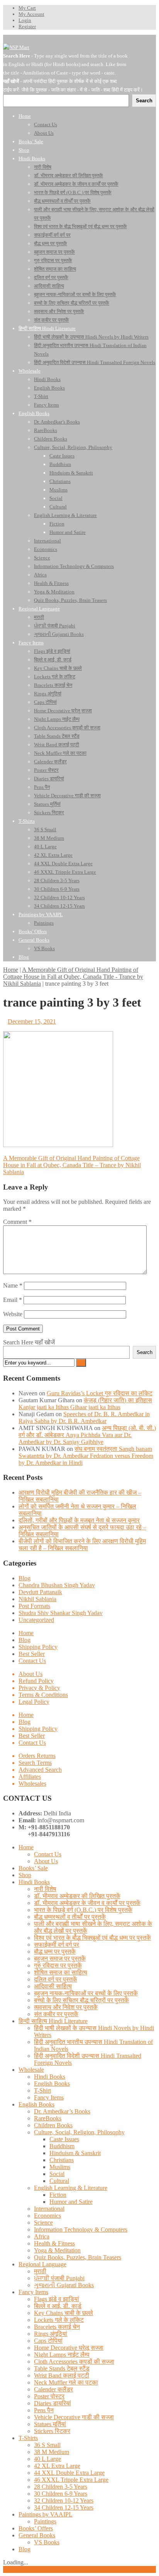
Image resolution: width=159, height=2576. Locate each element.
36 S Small (47, 2445)
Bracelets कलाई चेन (57, 2327)
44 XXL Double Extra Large (69, 2473)
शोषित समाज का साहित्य (61, 1972)
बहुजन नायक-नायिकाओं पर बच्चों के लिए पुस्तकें (86, 1993)
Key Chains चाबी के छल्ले (63, 2313)
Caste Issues (64, 2139)
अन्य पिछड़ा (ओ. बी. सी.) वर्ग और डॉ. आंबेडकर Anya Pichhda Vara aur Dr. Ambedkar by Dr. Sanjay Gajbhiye (87, 1435)
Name (13, 1285)
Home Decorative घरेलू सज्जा (69, 2348)
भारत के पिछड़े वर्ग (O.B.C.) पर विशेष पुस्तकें (83, 1910)
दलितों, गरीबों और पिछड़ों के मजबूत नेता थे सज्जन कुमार (79, 1520)
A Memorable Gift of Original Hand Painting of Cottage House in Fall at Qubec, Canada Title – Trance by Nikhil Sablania (72, 1165)
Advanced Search (40, 1770)
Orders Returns (37, 1756)
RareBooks (48, 2118)
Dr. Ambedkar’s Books (62, 2111)
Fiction (58, 2195)
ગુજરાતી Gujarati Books (64, 2285)
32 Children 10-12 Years (64, 2501)
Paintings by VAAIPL (46, 2514)
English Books (52, 2084)
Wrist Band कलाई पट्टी (62, 2375)
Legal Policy (34, 1702)
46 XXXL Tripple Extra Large (71, 2480)
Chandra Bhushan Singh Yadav (57, 1585)
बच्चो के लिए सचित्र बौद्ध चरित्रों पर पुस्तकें (81, 2000)
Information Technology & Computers (81, 2229)
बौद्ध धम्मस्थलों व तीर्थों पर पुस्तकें (70, 1917)
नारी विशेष (45, 1889)
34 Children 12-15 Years (64, 2507)
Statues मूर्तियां (50, 2424)
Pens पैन (44, 2410)
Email (13, 1300)
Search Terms (35, 1763)
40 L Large (47, 2459)
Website (13, 1314)
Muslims (60, 2167)
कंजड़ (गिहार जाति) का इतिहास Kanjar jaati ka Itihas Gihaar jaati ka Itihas (85, 1404)
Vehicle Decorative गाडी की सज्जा (74, 2417)
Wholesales (32, 1784)
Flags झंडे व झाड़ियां (57, 2299)
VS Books (47, 2542)
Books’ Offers (36, 2528)
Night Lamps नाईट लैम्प (62, 2355)
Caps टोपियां (48, 2341)
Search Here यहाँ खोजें (29, 1342)
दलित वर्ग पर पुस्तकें (56, 1979)
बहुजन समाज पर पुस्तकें (60, 1958)
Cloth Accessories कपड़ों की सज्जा (74, 2362)
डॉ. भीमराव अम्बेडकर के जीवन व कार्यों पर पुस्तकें (87, 1903)
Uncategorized (36, 1620)
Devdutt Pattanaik (40, 1592)
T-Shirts (28, 2438)
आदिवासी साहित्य (53, 1986)
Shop (25, 1875)
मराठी (40, 2271)
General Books (37, 2535)
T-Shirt (42, 2090)
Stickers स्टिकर (52, 2431)
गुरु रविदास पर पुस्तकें (58, 1965)
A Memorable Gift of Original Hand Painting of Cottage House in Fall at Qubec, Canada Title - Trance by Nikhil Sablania (73, 977)
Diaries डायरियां (52, 2403)
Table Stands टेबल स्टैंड (62, 2368)
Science (43, 2223)
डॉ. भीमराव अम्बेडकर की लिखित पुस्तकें (77, 1896)
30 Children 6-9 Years (61, 2494)
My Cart (27, 8)
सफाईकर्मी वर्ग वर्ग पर (57, 1945)
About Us (30, 1674)
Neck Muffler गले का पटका (66, 2382)
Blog (25, 1578)
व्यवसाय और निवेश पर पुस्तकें (66, 2007)
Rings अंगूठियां (51, 2334)
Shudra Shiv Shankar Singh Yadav (61, 1613)
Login (25, 20)
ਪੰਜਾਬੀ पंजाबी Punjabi (59, 2278)
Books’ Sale (33, 1868)
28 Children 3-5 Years (61, 2487)
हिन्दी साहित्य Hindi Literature (53, 2021)
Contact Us (32, 1661)
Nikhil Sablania (37, 1599)
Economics (47, 2216)
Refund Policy (36, 1681)
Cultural (59, 2181)
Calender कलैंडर (53, 2389)
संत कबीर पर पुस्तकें (56, 2014)
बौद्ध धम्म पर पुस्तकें (55, 1951)
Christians (62, 2160)
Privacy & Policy (39, 1688)
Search (145, 1352)
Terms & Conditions (43, 1695)
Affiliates (30, 1777)
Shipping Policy (38, 1647)
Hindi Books (34, 1882)
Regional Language (42, 2264)
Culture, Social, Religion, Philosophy (79, 2132)
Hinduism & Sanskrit (75, 2153)
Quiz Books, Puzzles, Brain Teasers (78, 2257)
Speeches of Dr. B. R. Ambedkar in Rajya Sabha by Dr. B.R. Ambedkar (84, 1418)
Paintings (45, 2521)
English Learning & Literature (71, 2188)
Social (57, 2174)
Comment (17, 1222)
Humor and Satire (71, 2202)
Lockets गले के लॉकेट (59, 2320)
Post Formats (34, 1606)
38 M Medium (52, 2452)
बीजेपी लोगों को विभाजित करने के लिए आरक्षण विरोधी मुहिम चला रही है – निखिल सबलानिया (82, 1545)
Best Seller (32, 1654)
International (49, 2209)
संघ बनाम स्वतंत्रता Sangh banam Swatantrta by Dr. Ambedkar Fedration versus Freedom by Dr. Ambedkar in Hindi (86, 1456)
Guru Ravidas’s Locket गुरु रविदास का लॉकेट (100, 1393)
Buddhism (62, 2146)
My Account (31, 14)
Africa (42, 2236)
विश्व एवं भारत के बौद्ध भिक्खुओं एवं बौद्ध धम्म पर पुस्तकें (92, 1938)
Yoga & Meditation (57, 2250)
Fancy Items (49, 2097)
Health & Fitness (54, 2243)
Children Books (53, 2125)
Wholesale (31, 2070)
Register (27, 26)
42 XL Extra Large (57, 2466)
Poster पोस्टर (49, 2396)
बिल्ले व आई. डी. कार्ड (58, 2306)
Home (11, 970)
